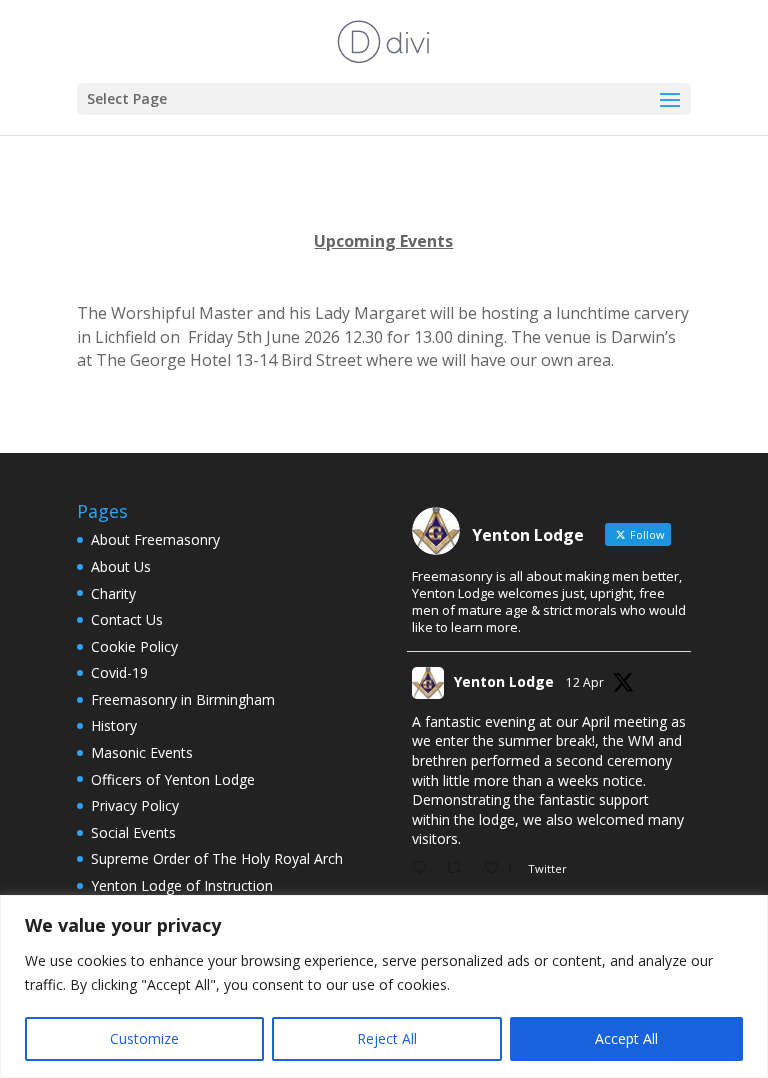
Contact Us (127, 619)
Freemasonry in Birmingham (183, 699)
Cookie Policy (134, 646)
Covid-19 (119, 672)
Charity (113, 593)
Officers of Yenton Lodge (173, 779)
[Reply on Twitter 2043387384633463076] (424, 869)
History (114, 725)
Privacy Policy (135, 805)
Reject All (387, 1038)
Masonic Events (142, 752)
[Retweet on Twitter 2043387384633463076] (459, 869)
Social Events (133, 832)
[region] (384, 986)
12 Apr (585, 682)
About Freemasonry (155, 539)
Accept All (626, 1038)
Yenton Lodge (504, 681)
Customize (144, 1038)
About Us (121, 566)
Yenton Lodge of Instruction (182, 885)
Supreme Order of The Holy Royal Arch (217, 858)
